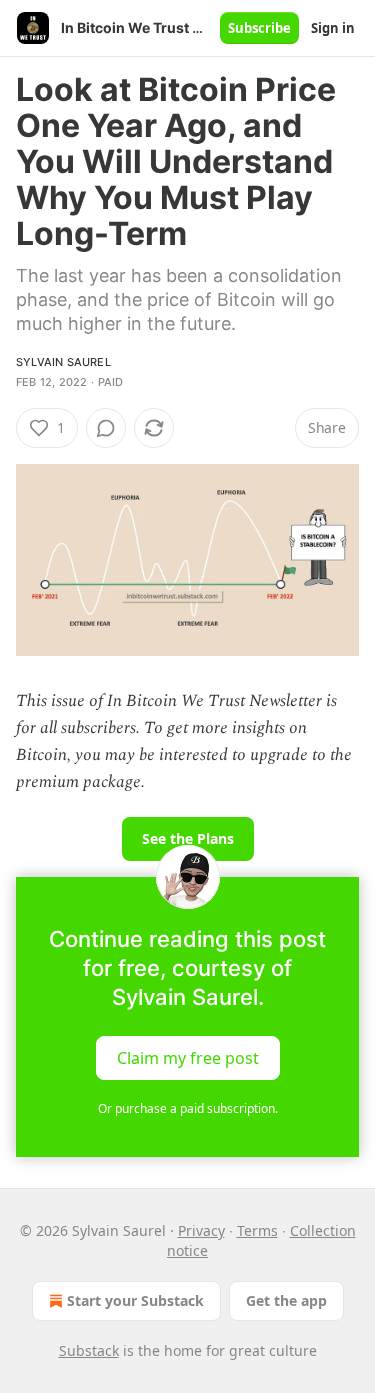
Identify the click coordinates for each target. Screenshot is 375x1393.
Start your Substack (135, 1300)
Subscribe (259, 28)
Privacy (201, 1230)
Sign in (333, 28)
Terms (257, 1230)
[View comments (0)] (106, 428)
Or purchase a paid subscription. (188, 1108)
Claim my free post (188, 1057)
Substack (89, 1350)
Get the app (286, 1300)
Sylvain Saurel (63, 362)
